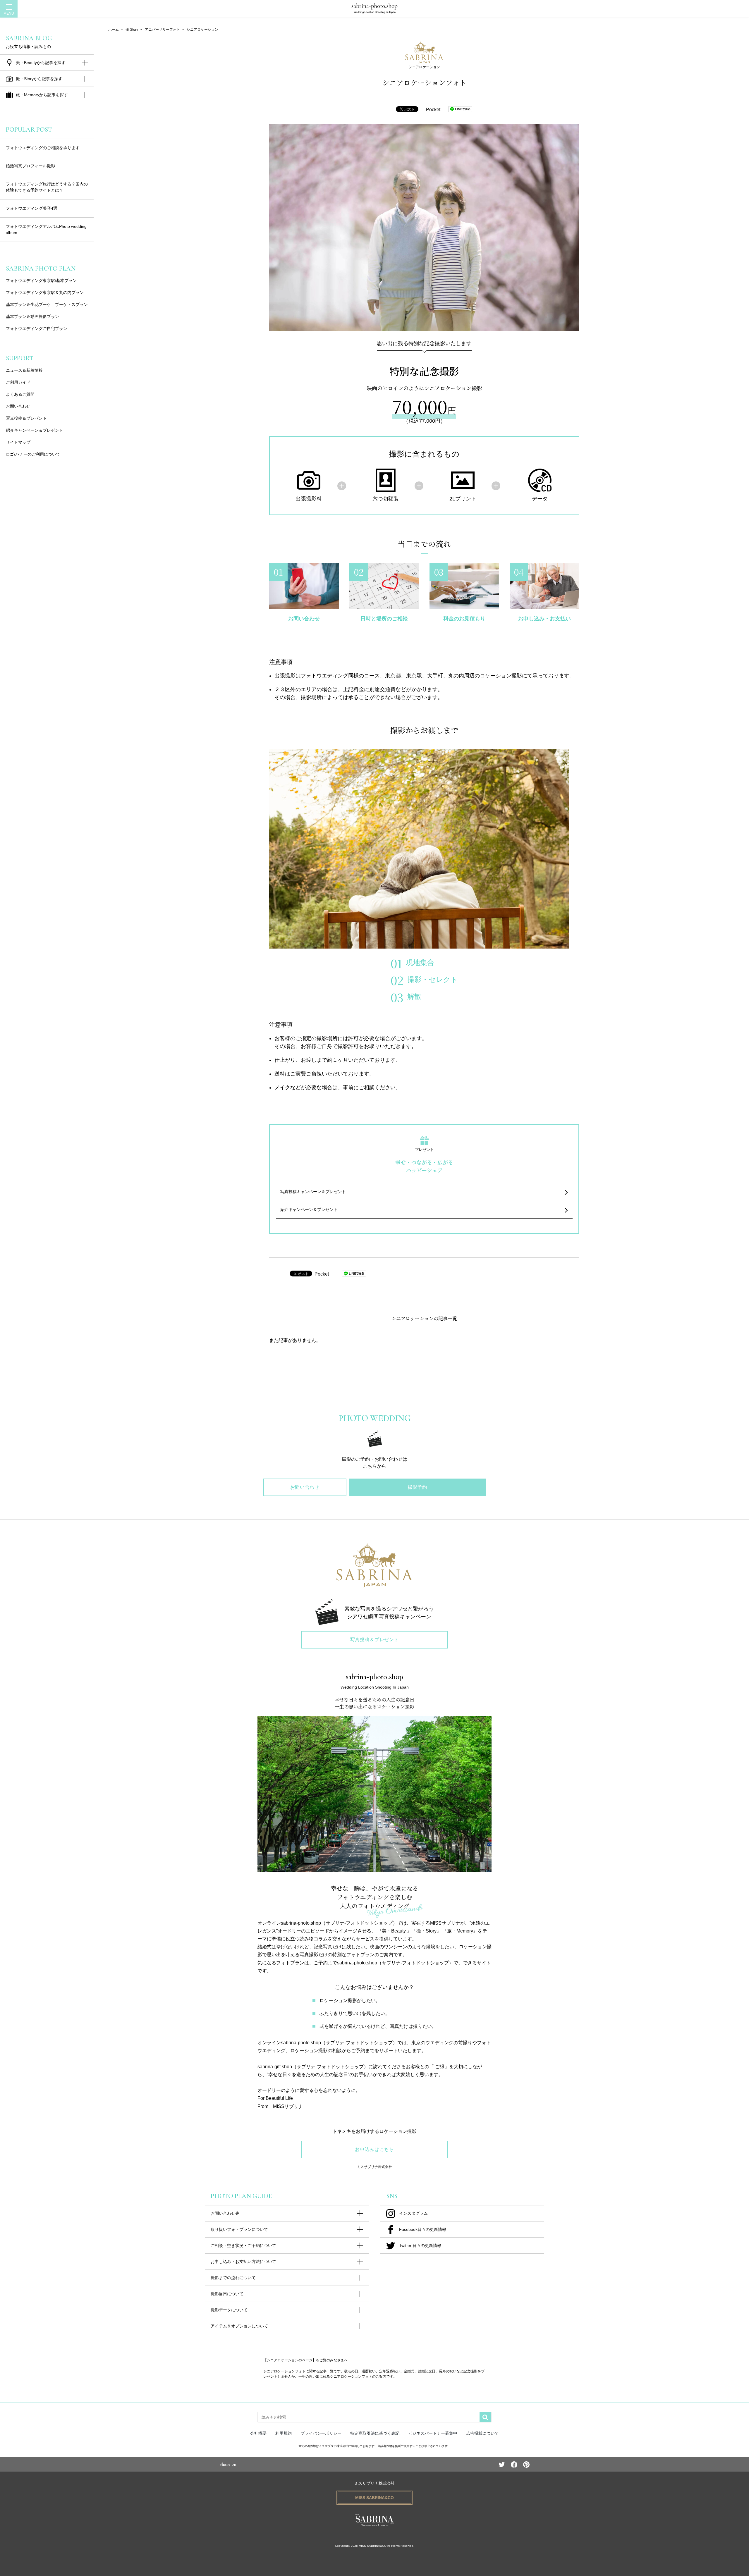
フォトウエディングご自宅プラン (37, 328)
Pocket (433, 110)
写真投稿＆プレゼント (26, 418)
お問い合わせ (18, 406)
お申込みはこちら (374, 2149)
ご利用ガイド (18, 382)
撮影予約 (418, 1487)
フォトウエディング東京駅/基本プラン (41, 281)
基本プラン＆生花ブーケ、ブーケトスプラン (47, 304)
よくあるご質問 (20, 394)
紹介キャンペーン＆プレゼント (309, 1209)
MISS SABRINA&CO (374, 2498)
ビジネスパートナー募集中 (433, 2433)
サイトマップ (18, 442)
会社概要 (258, 2433)
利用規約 (284, 2433)
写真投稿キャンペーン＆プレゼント (313, 1192)
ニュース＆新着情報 (24, 370)
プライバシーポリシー (321, 2433)
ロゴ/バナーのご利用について (33, 454)
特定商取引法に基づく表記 (375, 2433)
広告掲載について (482, 2433)
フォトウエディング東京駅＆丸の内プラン (45, 292)
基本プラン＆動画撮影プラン (32, 316)
